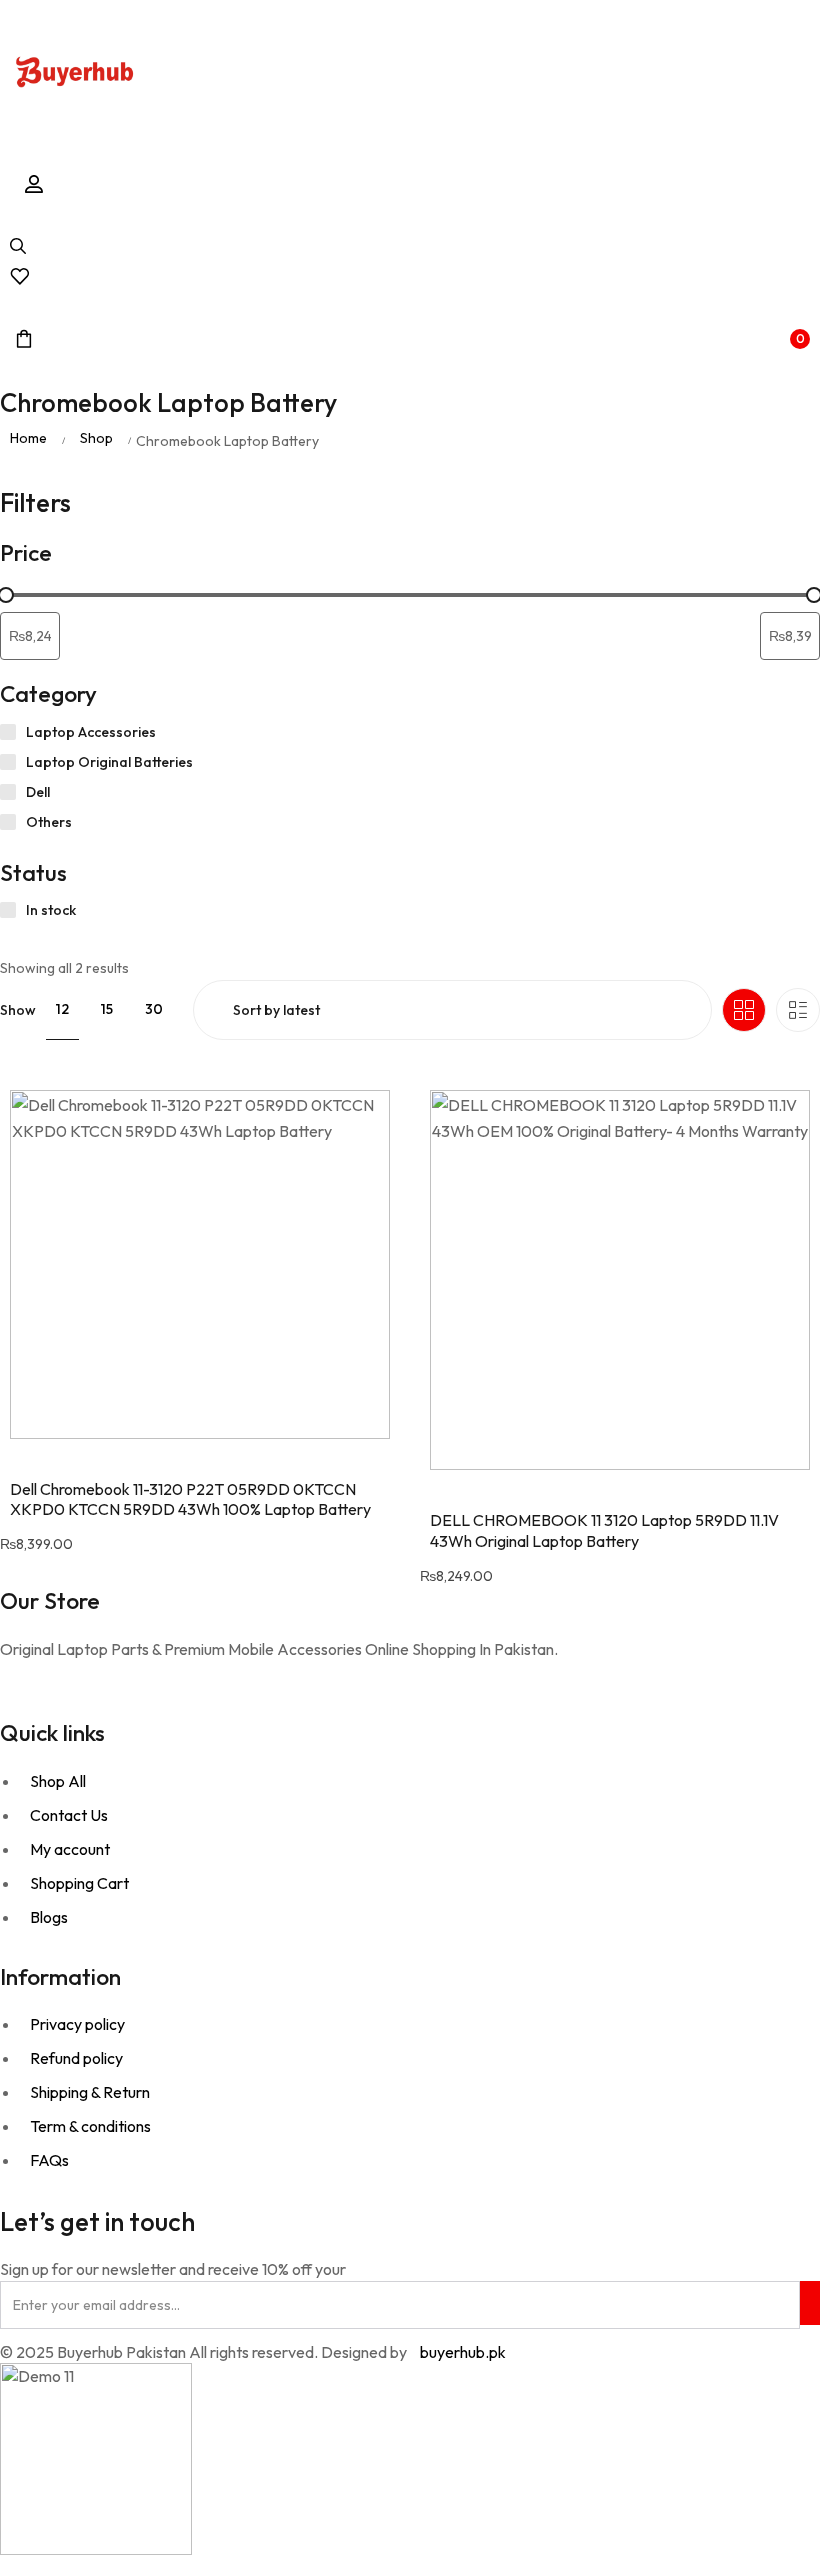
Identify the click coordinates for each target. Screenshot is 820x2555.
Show (18, 1010)
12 (62, 1009)
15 (107, 1009)
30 (154, 1009)
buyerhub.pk (463, 2352)
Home (28, 438)
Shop (96, 438)
